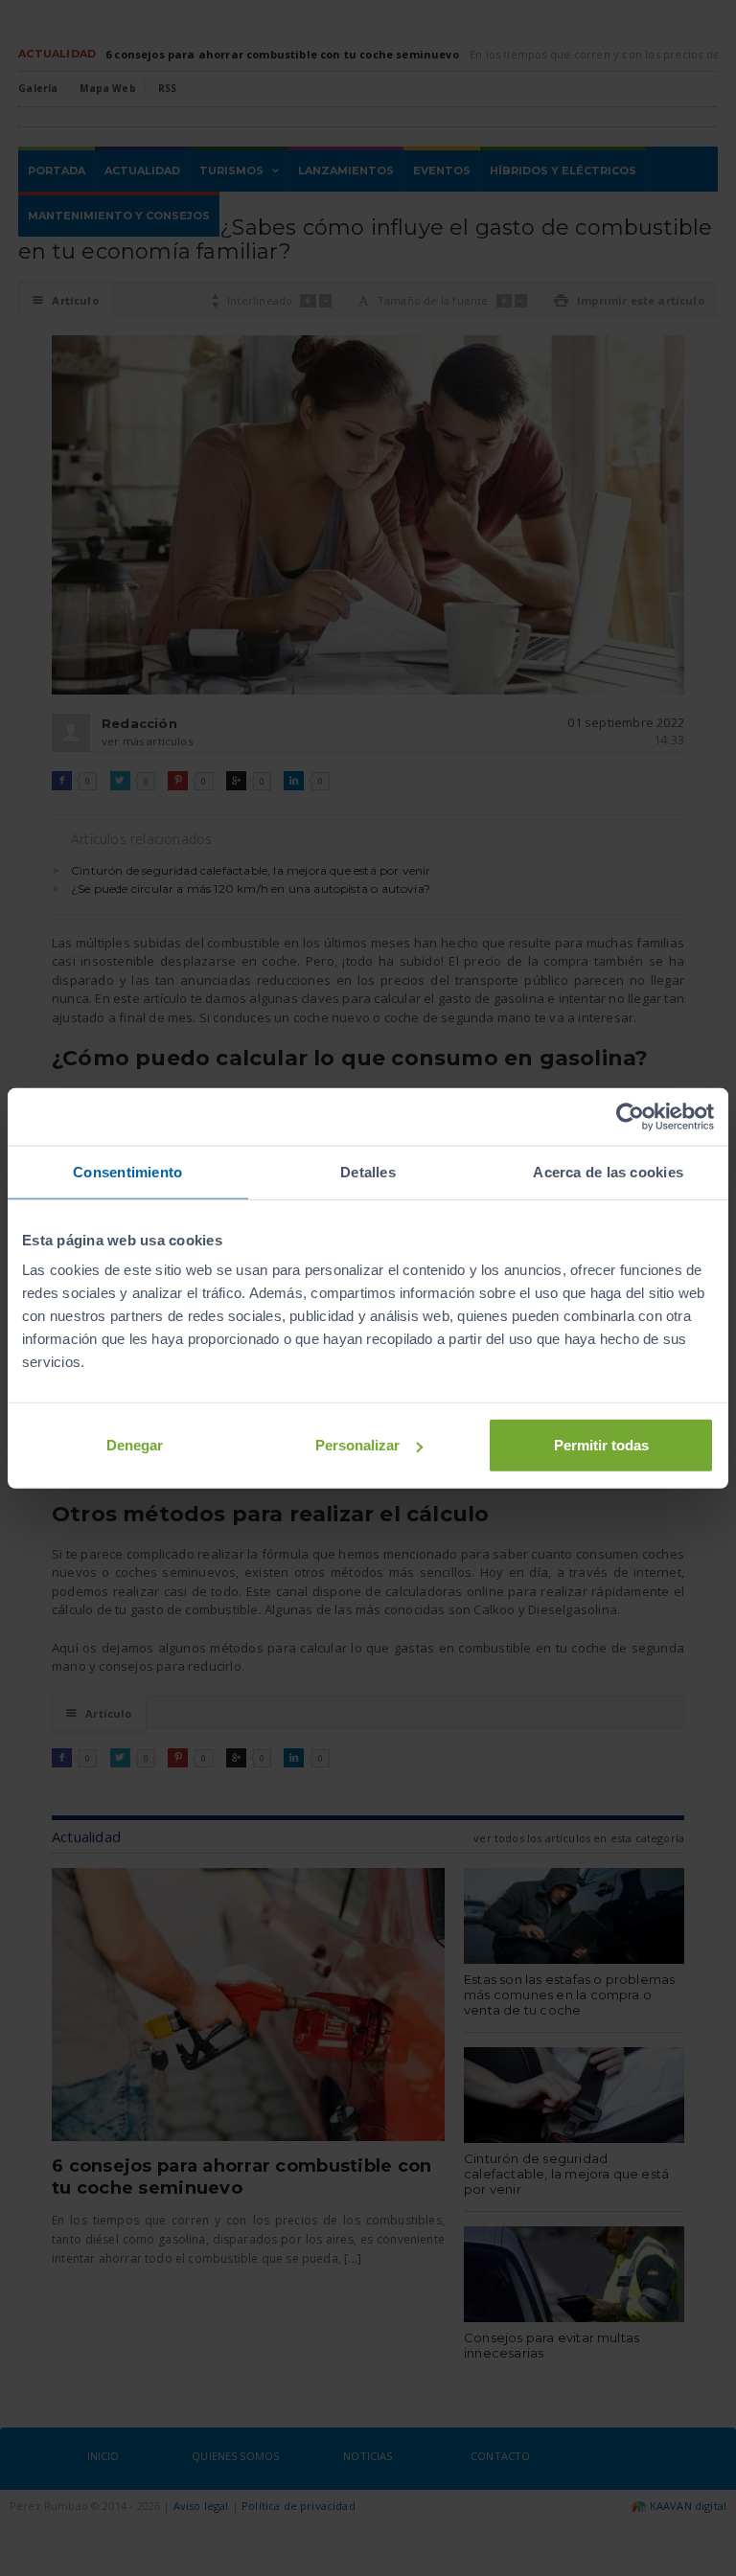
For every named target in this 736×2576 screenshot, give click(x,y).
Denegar (135, 1445)
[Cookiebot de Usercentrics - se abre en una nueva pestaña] (630, 1116)
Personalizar (357, 1445)
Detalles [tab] (368, 1171)
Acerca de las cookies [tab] (608, 1171)
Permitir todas (601, 1445)
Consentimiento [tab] (127, 1171)
